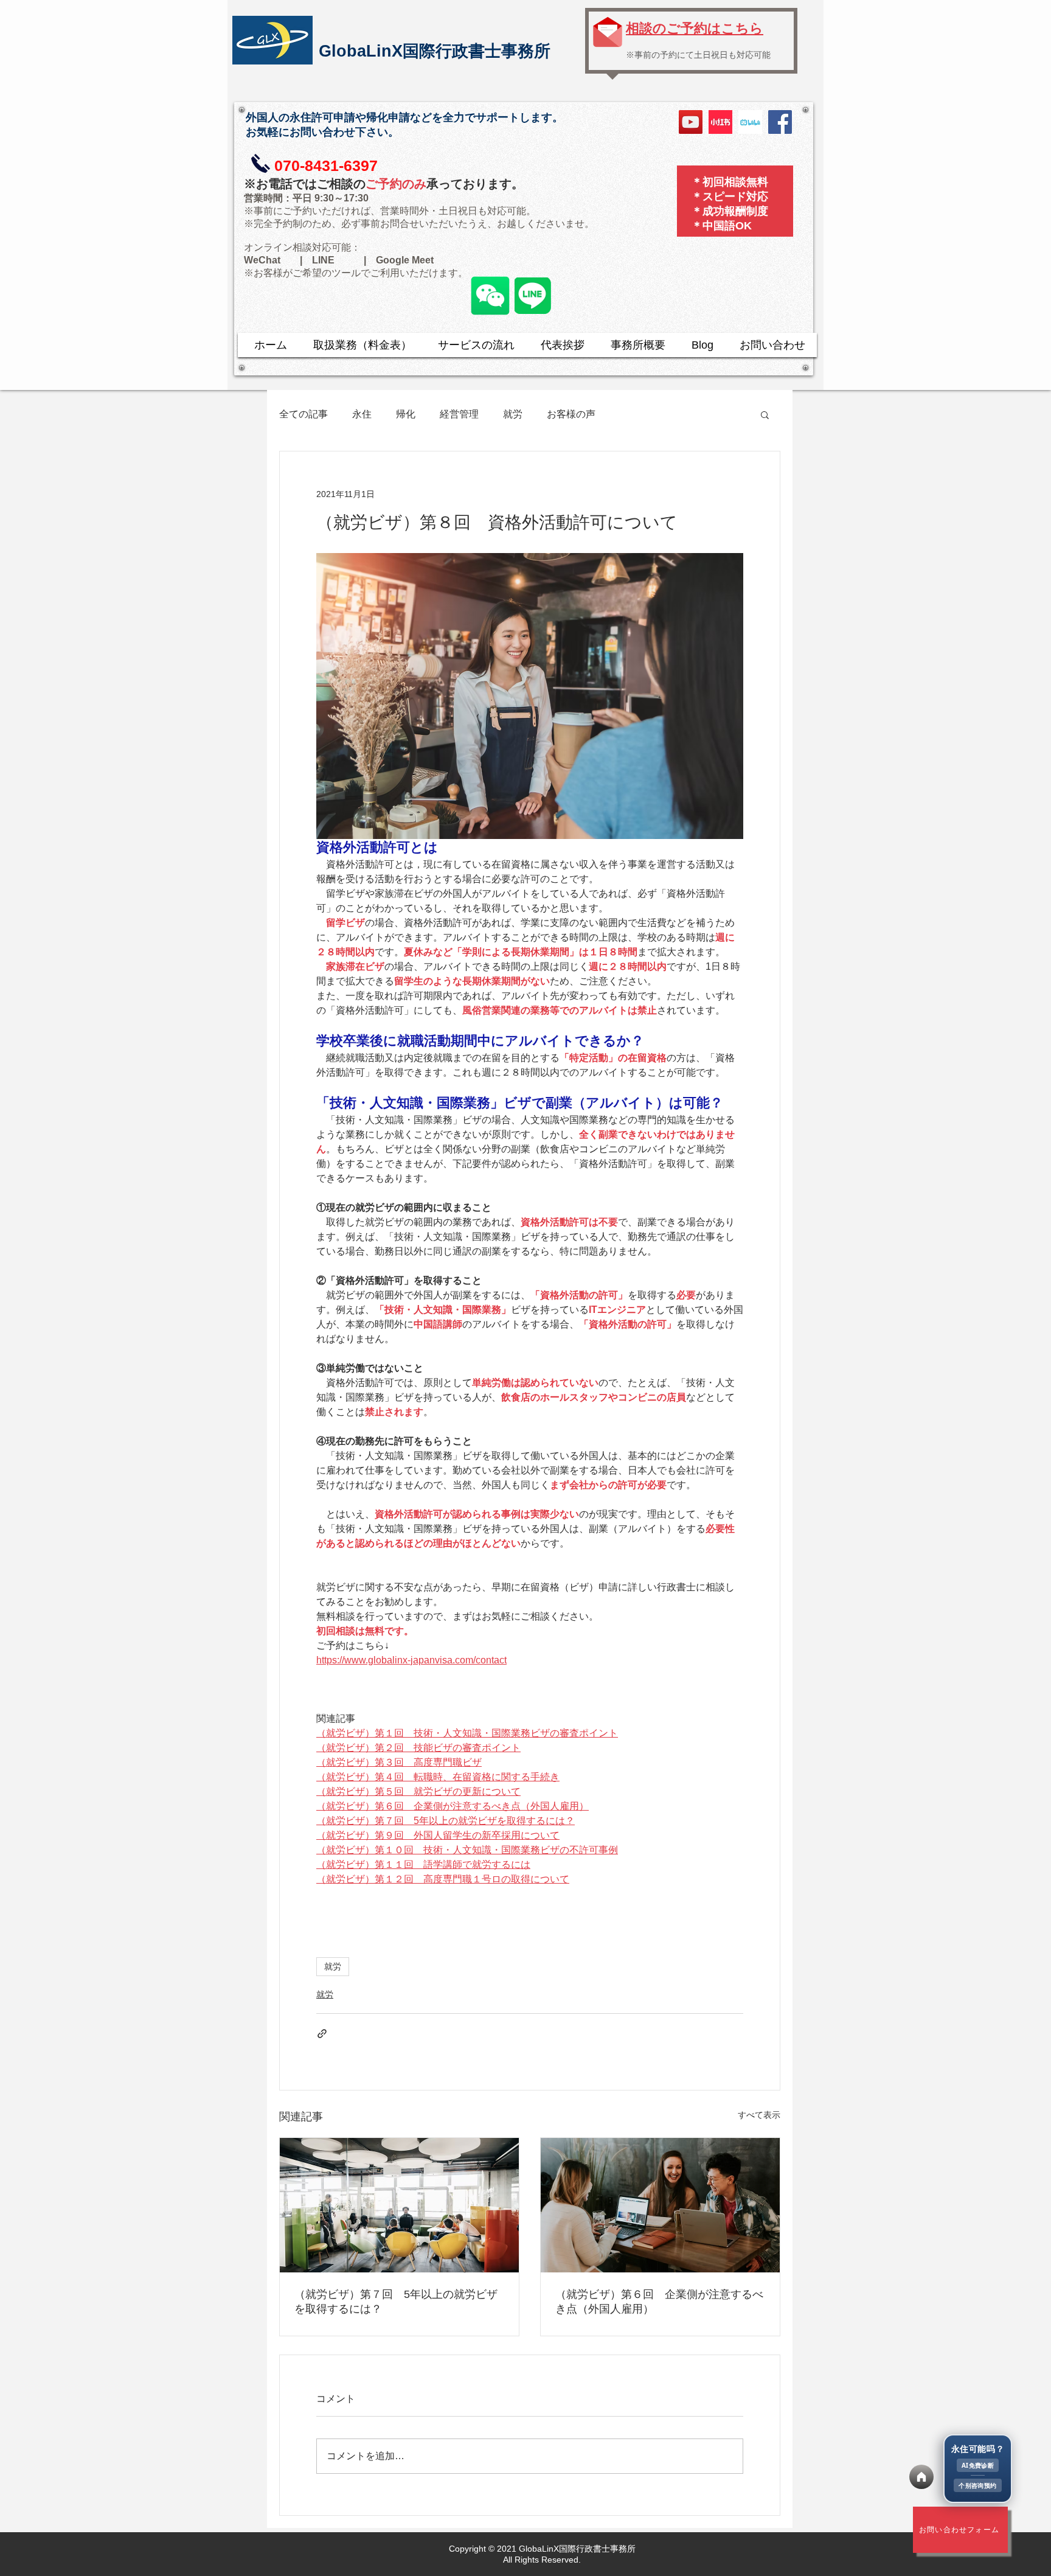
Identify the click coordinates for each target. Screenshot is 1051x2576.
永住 (362, 414)
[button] (765, 414)
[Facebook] (780, 122)
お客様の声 (571, 414)
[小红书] (720, 122)
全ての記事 (304, 414)
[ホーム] (921, 2477)
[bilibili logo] (750, 122)
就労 (513, 414)
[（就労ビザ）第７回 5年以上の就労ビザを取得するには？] (399, 2205)
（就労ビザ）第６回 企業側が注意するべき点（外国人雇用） (659, 2302)
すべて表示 (759, 2115)
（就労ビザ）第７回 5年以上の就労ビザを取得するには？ (396, 2302)
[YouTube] (691, 122)
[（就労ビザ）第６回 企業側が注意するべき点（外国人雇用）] (660, 2205)
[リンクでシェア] (322, 2034)
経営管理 (459, 414)
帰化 (406, 414)
